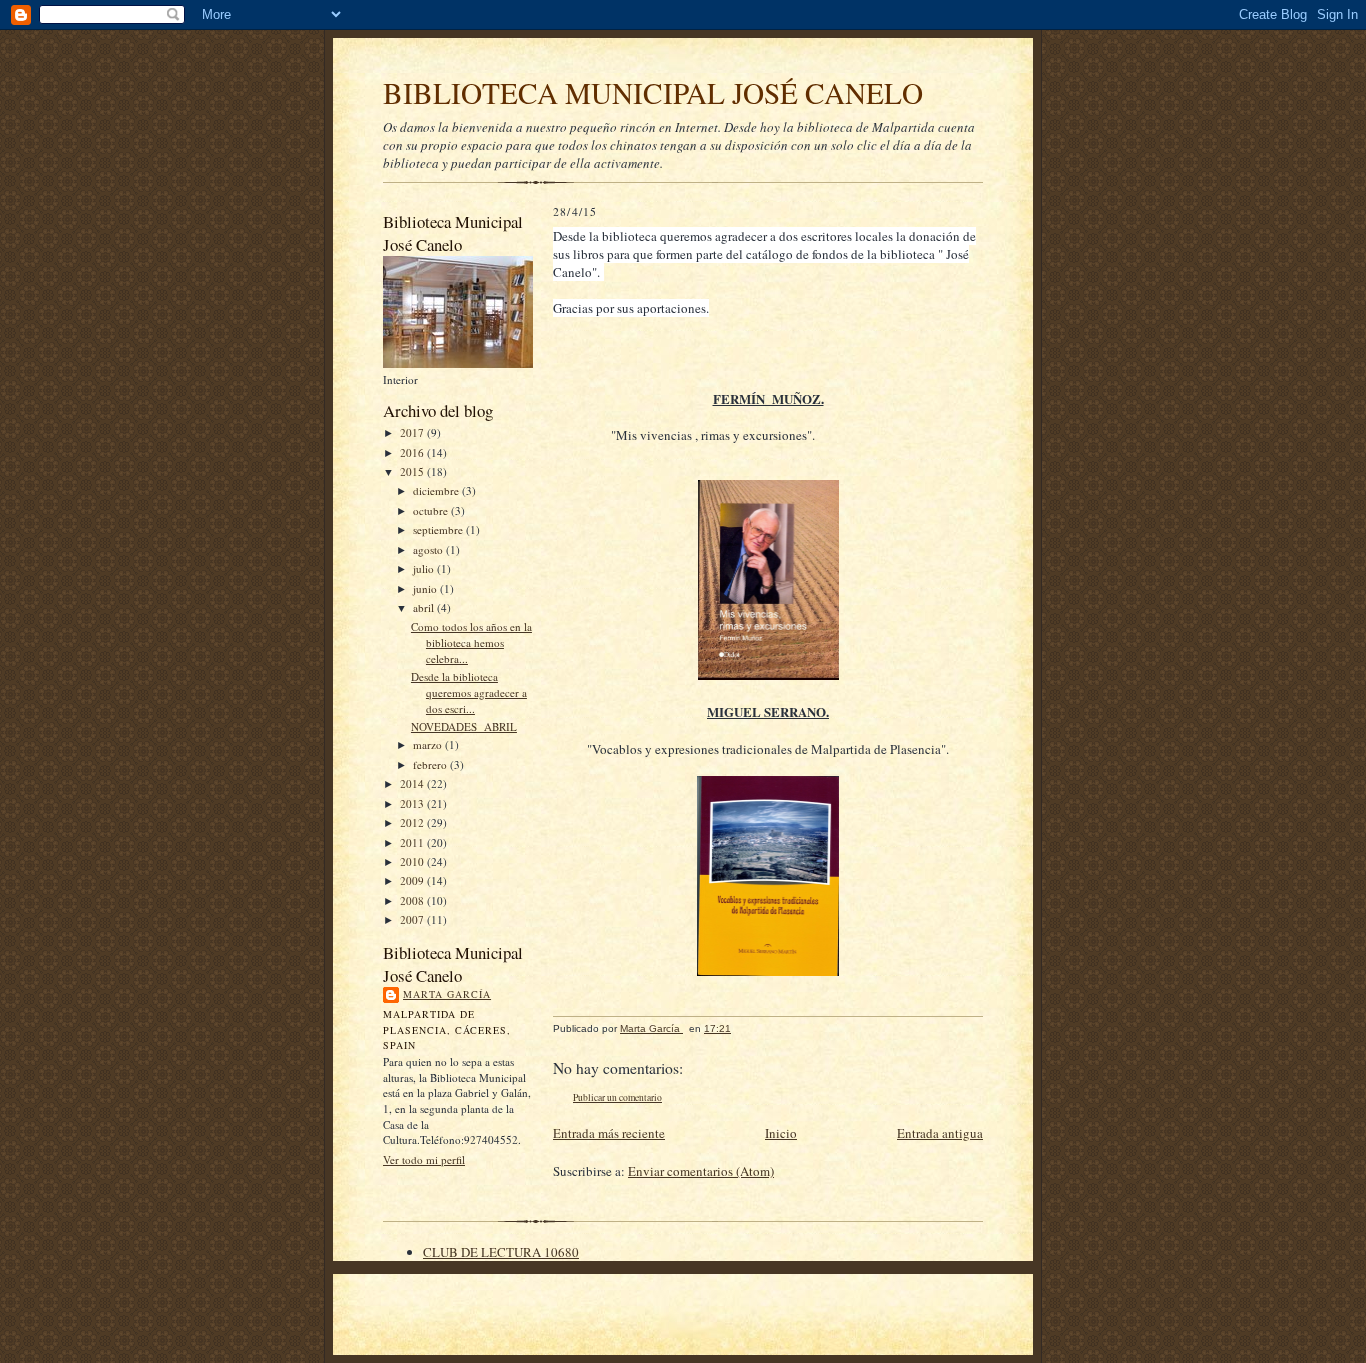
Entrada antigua (940, 1133)
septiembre (439, 529)
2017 (413, 432)
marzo (429, 744)
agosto (429, 549)
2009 (413, 880)
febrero (431, 764)
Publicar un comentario (617, 1097)
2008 (413, 900)
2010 (413, 861)
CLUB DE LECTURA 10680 (501, 1252)
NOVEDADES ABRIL (464, 726)
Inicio (781, 1133)
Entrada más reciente (609, 1133)
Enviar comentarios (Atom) (701, 1171)
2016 (413, 452)
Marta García (447, 994)
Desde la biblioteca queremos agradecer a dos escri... (469, 692)
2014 (413, 783)
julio (425, 568)
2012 (413, 822)
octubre (432, 510)
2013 (413, 803)
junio (426, 588)
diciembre (437, 490)
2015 (413, 471)
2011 (413, 842)
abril (425, 607)
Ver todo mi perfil (424, 1159)
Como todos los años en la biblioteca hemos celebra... (471, 642)
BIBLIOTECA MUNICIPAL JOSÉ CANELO (653, 92)
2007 (413, 919)
